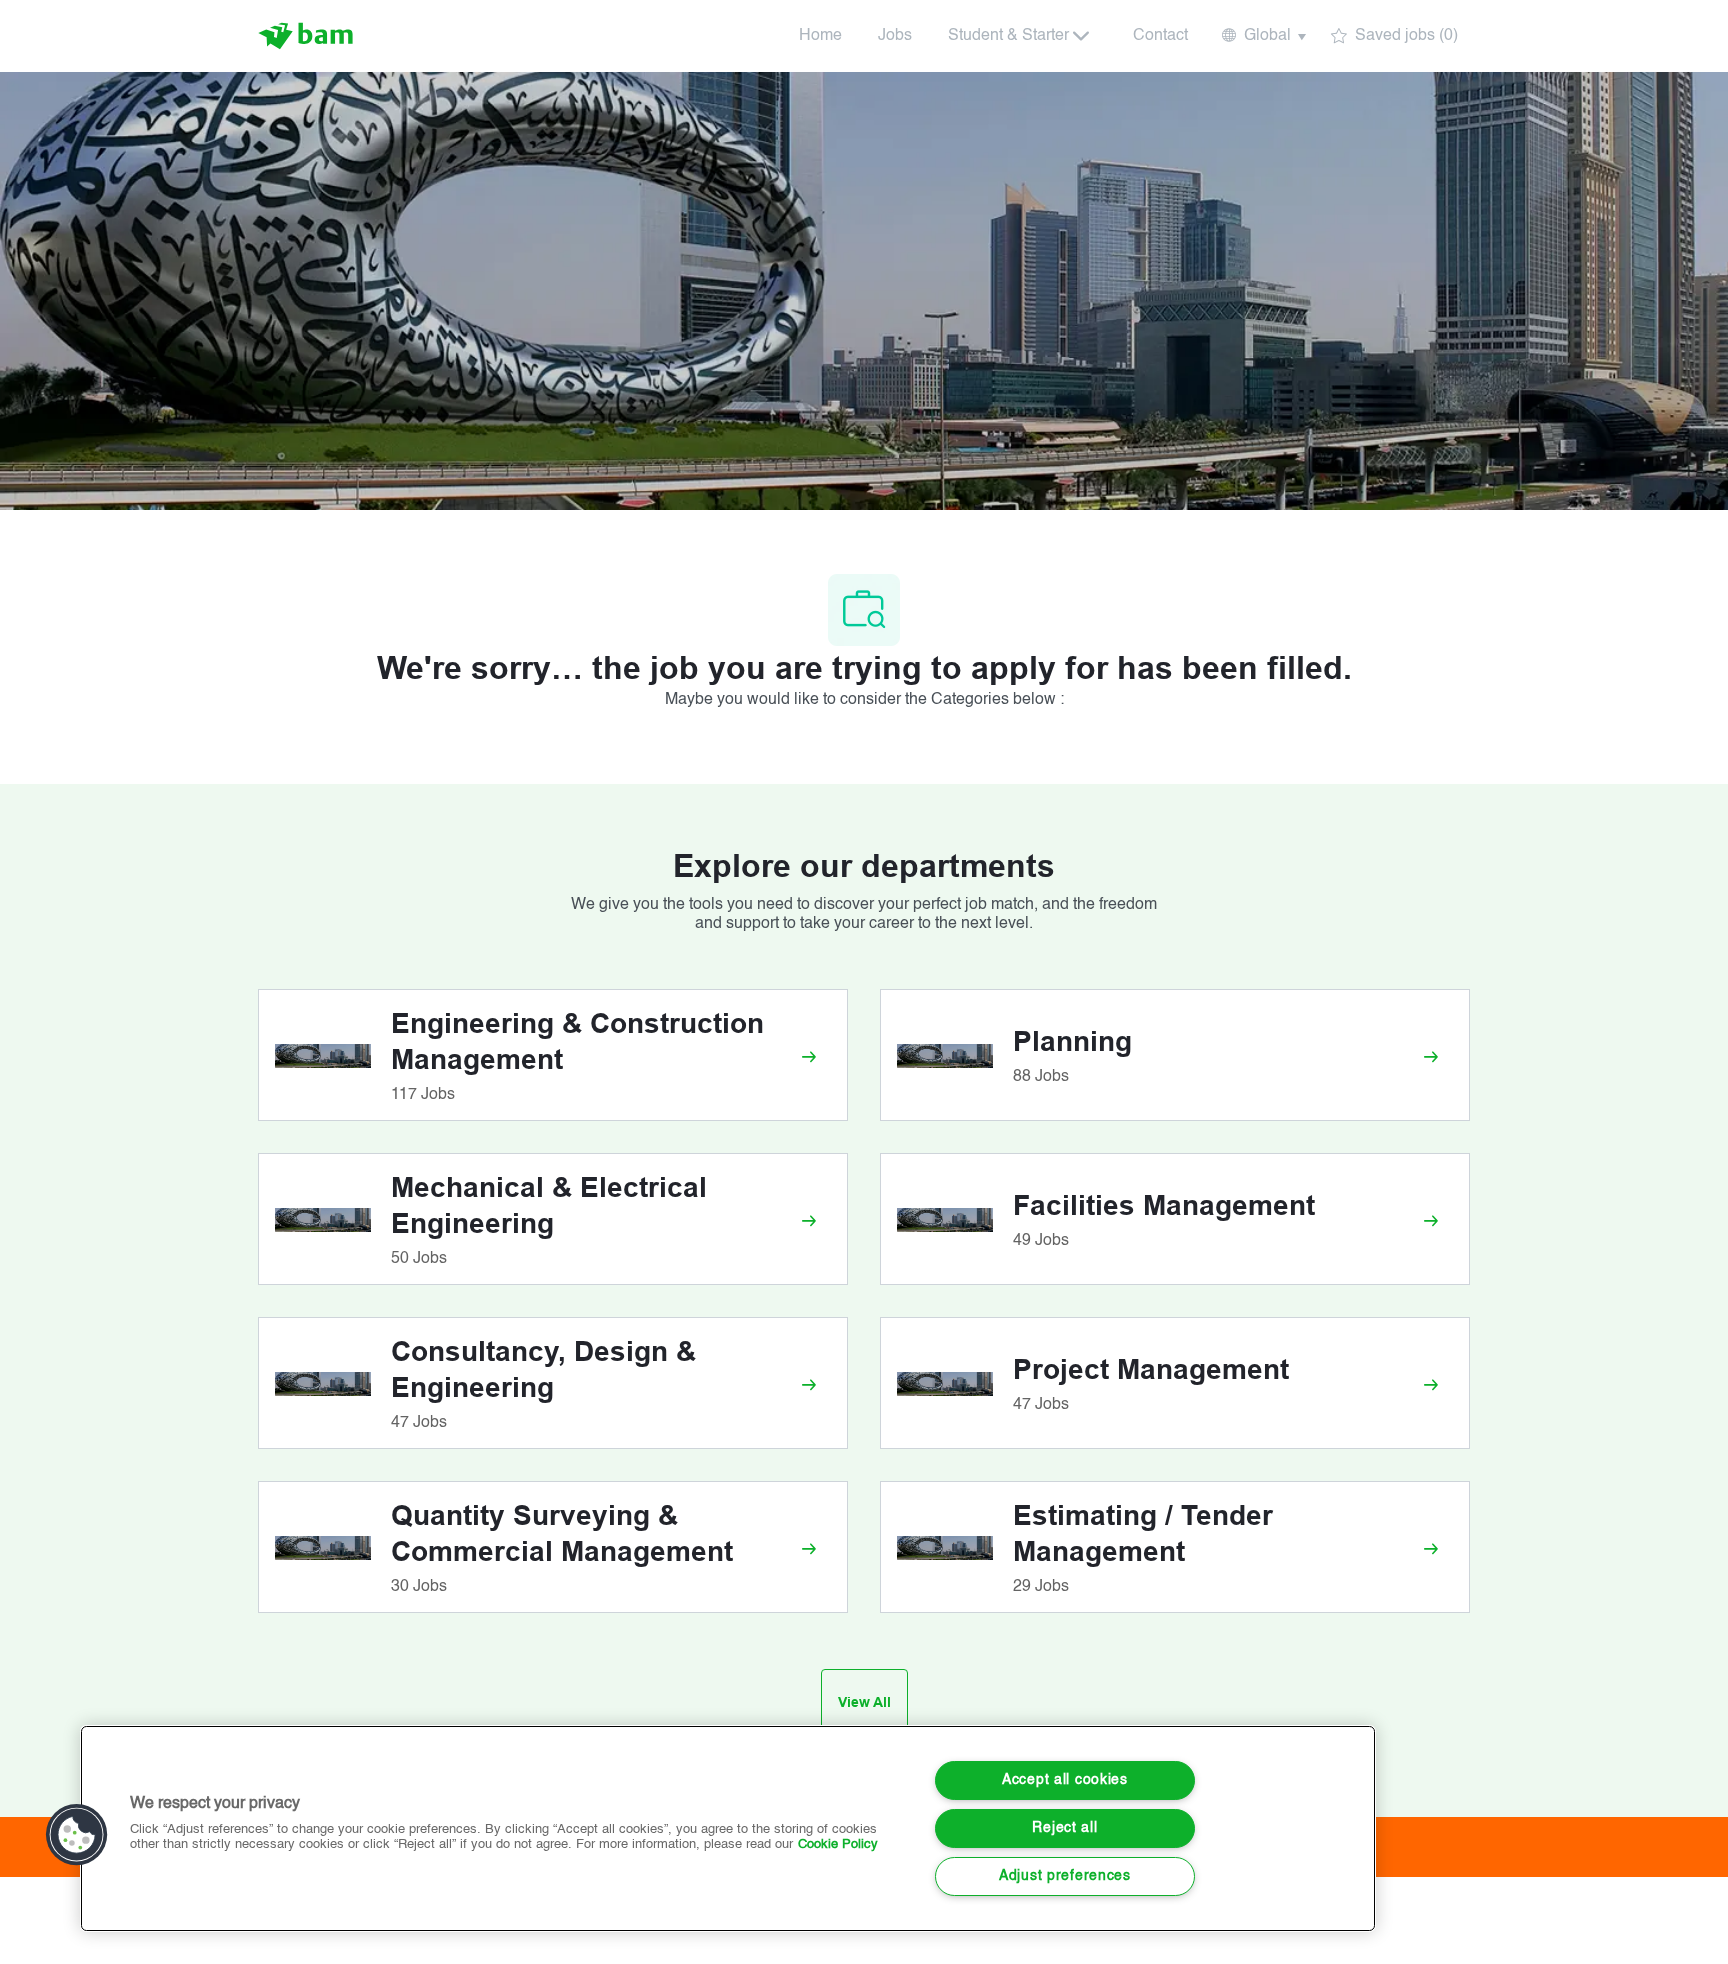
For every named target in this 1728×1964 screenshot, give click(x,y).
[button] (1262, 36)
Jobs (895, 36)
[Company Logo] (308, 36)
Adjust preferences (1065, 1876)
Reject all (1064, 1828)
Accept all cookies (1065, 1780)
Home (820, 36)
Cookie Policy (838, 1844)
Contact (1160, 36)
